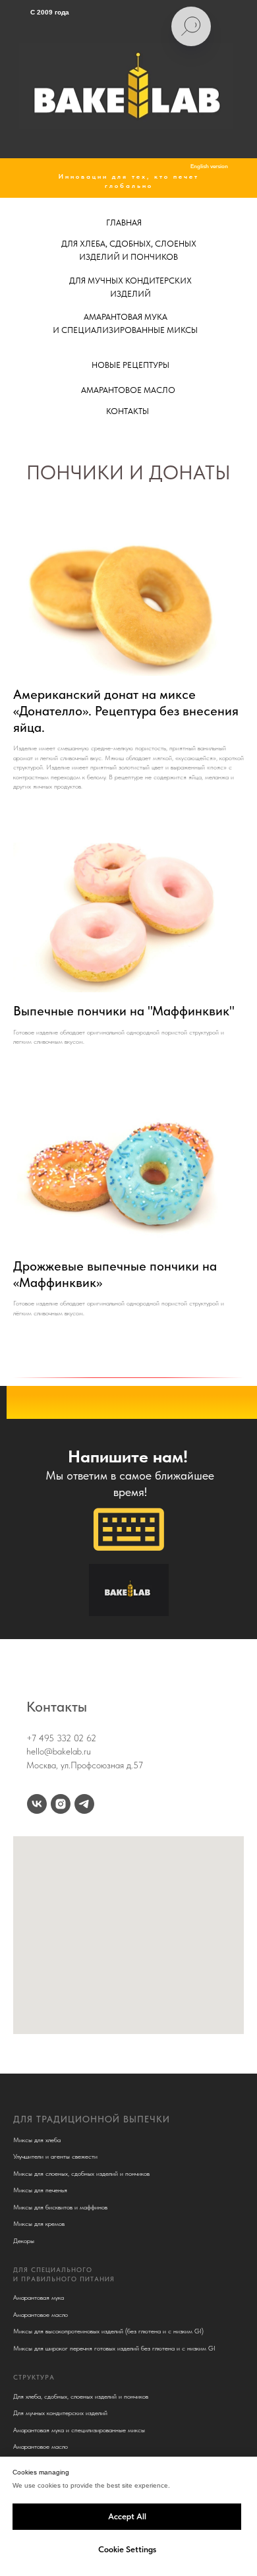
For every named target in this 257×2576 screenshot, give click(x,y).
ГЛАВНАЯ (124, 223)
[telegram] (84, 1804)
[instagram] (61, 1804)
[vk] (37, 1804)
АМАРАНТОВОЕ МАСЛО (128, 390)
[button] (129, 1529)
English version (209, 166)
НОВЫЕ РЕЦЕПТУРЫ (130, 365)
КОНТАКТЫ (128, 411)
